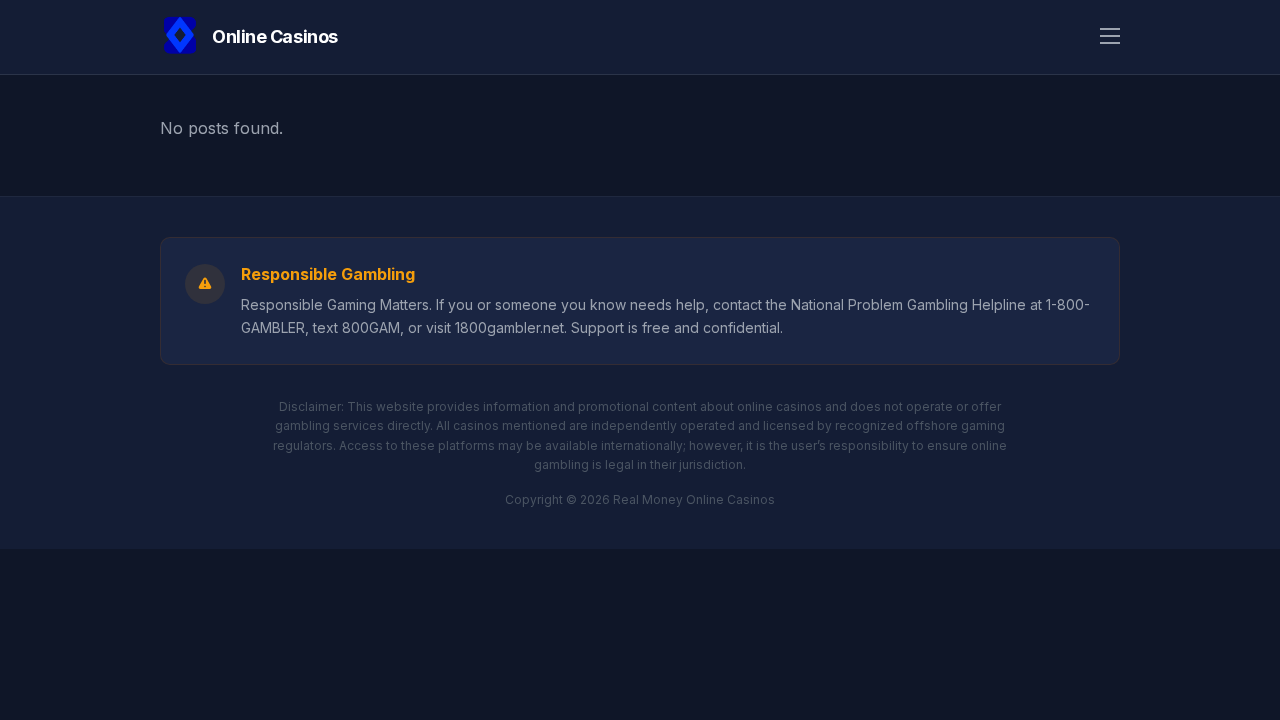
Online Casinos (275, 36)
